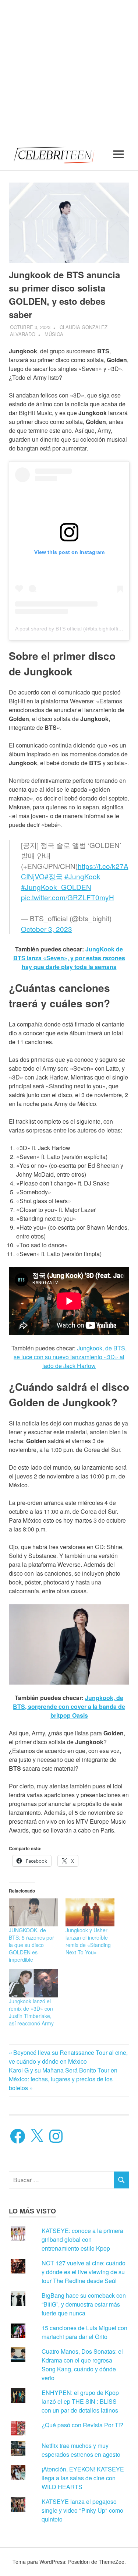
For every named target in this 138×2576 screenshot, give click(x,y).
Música (54, 334)
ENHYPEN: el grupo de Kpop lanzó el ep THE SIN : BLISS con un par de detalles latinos (80, 2401)
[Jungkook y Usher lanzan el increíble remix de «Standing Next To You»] (90, 1912)
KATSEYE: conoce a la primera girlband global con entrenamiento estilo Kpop (82, 2239)
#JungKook (82, 876)
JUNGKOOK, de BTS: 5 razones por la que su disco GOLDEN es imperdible (31, 1945)
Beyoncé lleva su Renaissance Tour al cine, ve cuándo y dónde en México (68, 2057)
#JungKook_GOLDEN (56, 887)
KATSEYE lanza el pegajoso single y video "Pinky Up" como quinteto (82, 2510)
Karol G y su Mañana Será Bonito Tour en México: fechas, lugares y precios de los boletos (63, 2079)
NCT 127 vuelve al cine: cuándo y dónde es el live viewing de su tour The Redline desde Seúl (84, 2272)
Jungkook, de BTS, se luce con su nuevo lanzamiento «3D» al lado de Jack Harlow (70, 1357)
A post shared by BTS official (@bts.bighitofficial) (71, 629)
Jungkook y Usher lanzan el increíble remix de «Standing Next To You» (88, 1941)
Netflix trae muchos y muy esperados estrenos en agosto (81, 2450)
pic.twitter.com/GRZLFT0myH (68, 897)
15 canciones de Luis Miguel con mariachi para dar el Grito (84, 2332)
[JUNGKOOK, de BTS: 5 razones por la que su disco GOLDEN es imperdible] (33, 1912)
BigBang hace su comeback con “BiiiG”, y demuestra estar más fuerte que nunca (84, 2304)
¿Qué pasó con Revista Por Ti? (82, 2425)
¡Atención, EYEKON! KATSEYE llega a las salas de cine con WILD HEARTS (83, 2478)
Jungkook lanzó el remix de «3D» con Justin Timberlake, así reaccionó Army (31, 2012)
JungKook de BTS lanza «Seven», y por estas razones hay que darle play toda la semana (69, 958)
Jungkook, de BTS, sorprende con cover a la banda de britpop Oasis (69, 1706)
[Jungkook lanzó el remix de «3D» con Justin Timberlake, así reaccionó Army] (33, 1983)
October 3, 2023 (47, 929)
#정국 (54, 876)
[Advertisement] (69, 69)
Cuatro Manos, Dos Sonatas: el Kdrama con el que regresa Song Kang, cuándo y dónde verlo (82, 2365)
